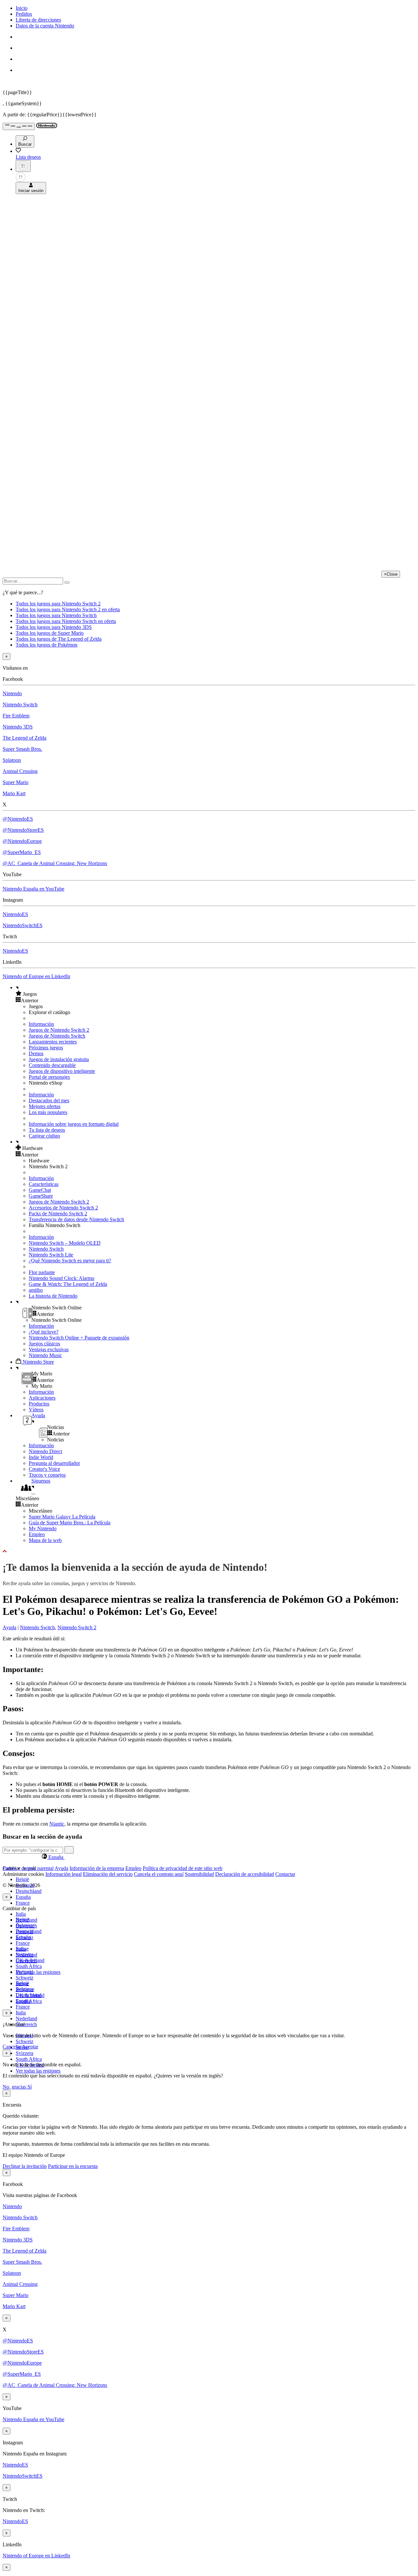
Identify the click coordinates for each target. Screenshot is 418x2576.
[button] (216, 994)
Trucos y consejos (47, 1475)
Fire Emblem (16, 716)
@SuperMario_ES (22, 852)
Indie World (41, 1457)
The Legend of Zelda (24, 738)
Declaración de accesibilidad (245, 1874)
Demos (36, 1053)
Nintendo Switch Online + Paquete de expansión (79, 1338)
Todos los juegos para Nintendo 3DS (54, 627)
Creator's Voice (44, 1469)
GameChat (40, 1190)
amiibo (36, 1290)
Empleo (37, 1534)
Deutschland (29, 1891)
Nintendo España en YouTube (33, 889)
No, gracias (15, 2087)
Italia (21, 1914)
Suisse (22, 1984)
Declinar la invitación (25, 2166)
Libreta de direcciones (38, 20)
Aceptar (30, 2047)
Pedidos (24, 14)
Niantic (57, 1824)
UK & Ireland (30, 1995)
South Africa (29, 1966)
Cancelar (12, 2047)
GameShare (41, 1196)
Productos (39, 1404)
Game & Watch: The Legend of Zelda (68, 1284)
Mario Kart (14, 793)
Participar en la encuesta (73, 2166)
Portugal (24, 1972)
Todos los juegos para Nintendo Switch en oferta (66, 621)
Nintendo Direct (45, 1451)
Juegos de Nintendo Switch (57, 1036)
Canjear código (44, 1136)
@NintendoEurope (22, 841)
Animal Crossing (20, 771)
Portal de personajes (49, 1077)
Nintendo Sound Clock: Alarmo (62, 1278)
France (23, 1903)
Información (41, 1024)
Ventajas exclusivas (49, 1349)
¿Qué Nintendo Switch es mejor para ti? (70, 1261)
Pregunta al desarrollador (54, 1463)
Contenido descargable (52, 1065)
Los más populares (48, 1112)
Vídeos (36, 1410)
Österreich (26, 2024)
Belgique (25, 1925)
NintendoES (15, 914)
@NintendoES (18, 819)
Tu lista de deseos (47, 1130)
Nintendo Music (45, 1355)
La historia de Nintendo (53, 1296)
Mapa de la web (45, 1540)
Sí (30, 2087)
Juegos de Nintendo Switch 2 (59, 1030)
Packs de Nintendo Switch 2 (58, 1214)
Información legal (64, 1874)
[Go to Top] (209, 1551)
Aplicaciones (42, 1398)
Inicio (22, 8)
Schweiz (24, 2041)
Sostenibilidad (199, 1874)
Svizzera (24, 2053)
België (22, 1879)
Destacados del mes (49, 1100)
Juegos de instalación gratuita (59, 1059)
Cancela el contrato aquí (159, 1874)
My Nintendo (43, 1528)
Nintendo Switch (20, 705)
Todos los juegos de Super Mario (50, 633)
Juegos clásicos (44, 1344)
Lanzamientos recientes (53, 1042)
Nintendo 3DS (18, 727)
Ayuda (9, 1627)
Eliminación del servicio (108, 1874)
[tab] (209, 1857)
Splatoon (12, 760)
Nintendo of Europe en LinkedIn (36, 976)
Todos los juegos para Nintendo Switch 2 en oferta (68, 609)
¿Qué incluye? (44, 1332)
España (23, 1897)
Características (44, 1184)
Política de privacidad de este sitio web (183, 1868)
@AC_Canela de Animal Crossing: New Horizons (55, 863)
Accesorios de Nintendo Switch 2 (63, 1208)
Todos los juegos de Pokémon (47, 645)
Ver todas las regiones (38, 1972)
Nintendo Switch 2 (77, 1627)
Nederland (26, 2018)
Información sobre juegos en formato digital (74, 1124)
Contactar (285, 1874)
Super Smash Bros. (22, 749)
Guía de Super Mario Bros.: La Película (70, 1523)
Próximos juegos (46, 1048)
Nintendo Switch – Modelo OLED (65, 1243)
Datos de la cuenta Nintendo (45, 26)
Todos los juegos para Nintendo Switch (56, 615)
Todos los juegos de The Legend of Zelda (59, 639)
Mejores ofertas (45, 1106)
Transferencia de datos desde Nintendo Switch (76, 1219)
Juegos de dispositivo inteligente (62, 1071)
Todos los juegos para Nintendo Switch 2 (58, 604)
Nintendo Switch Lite (51, 1255)
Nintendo (12, 693)
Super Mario (16, 782)
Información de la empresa (97, 1868)
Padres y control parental (28, 1868)
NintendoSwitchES (23, 925)
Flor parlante (42, 1272)
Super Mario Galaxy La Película (62, 1517)
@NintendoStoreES (23, 830)
